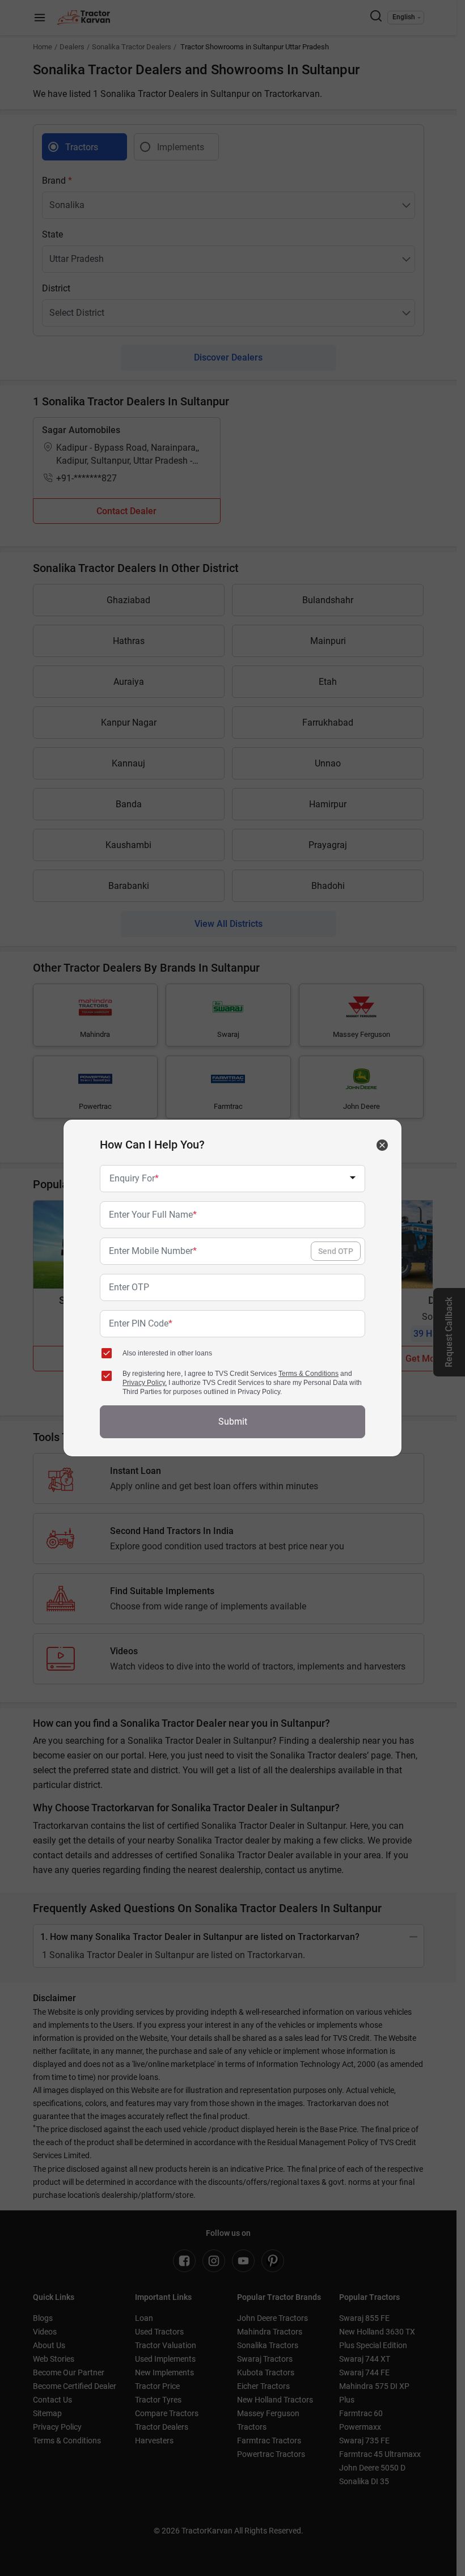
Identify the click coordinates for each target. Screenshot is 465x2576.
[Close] (382, 1145)
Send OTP (336, 1251)
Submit (233, 1422)
